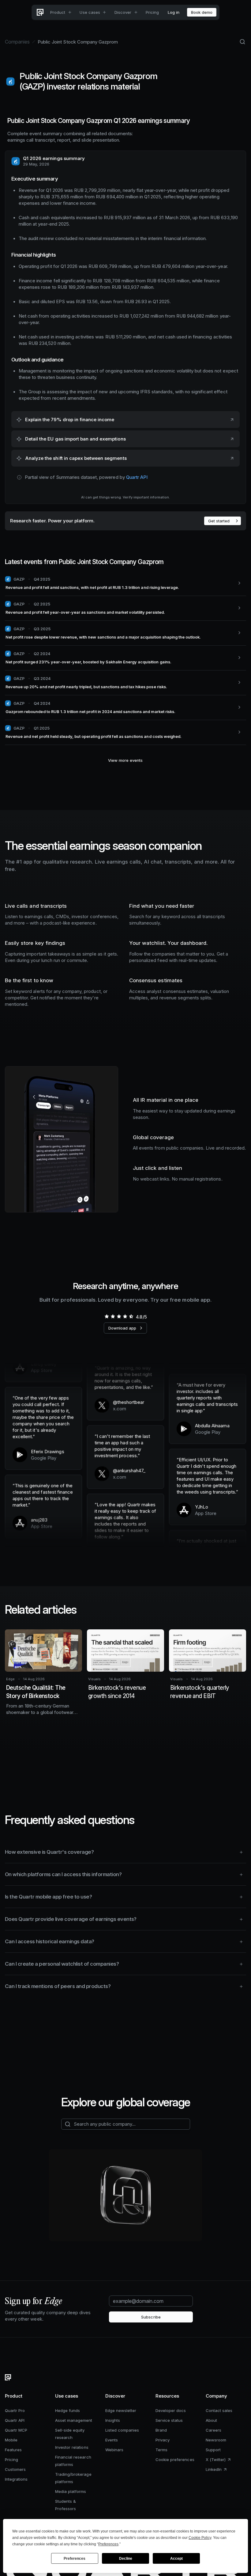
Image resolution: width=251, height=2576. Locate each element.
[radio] (107, 1316)
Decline (126, 2559)
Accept (176, 2559)
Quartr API (137, 477)
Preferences (75, 2559)
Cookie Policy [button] (200, 2538)
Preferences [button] (108, 2544)
